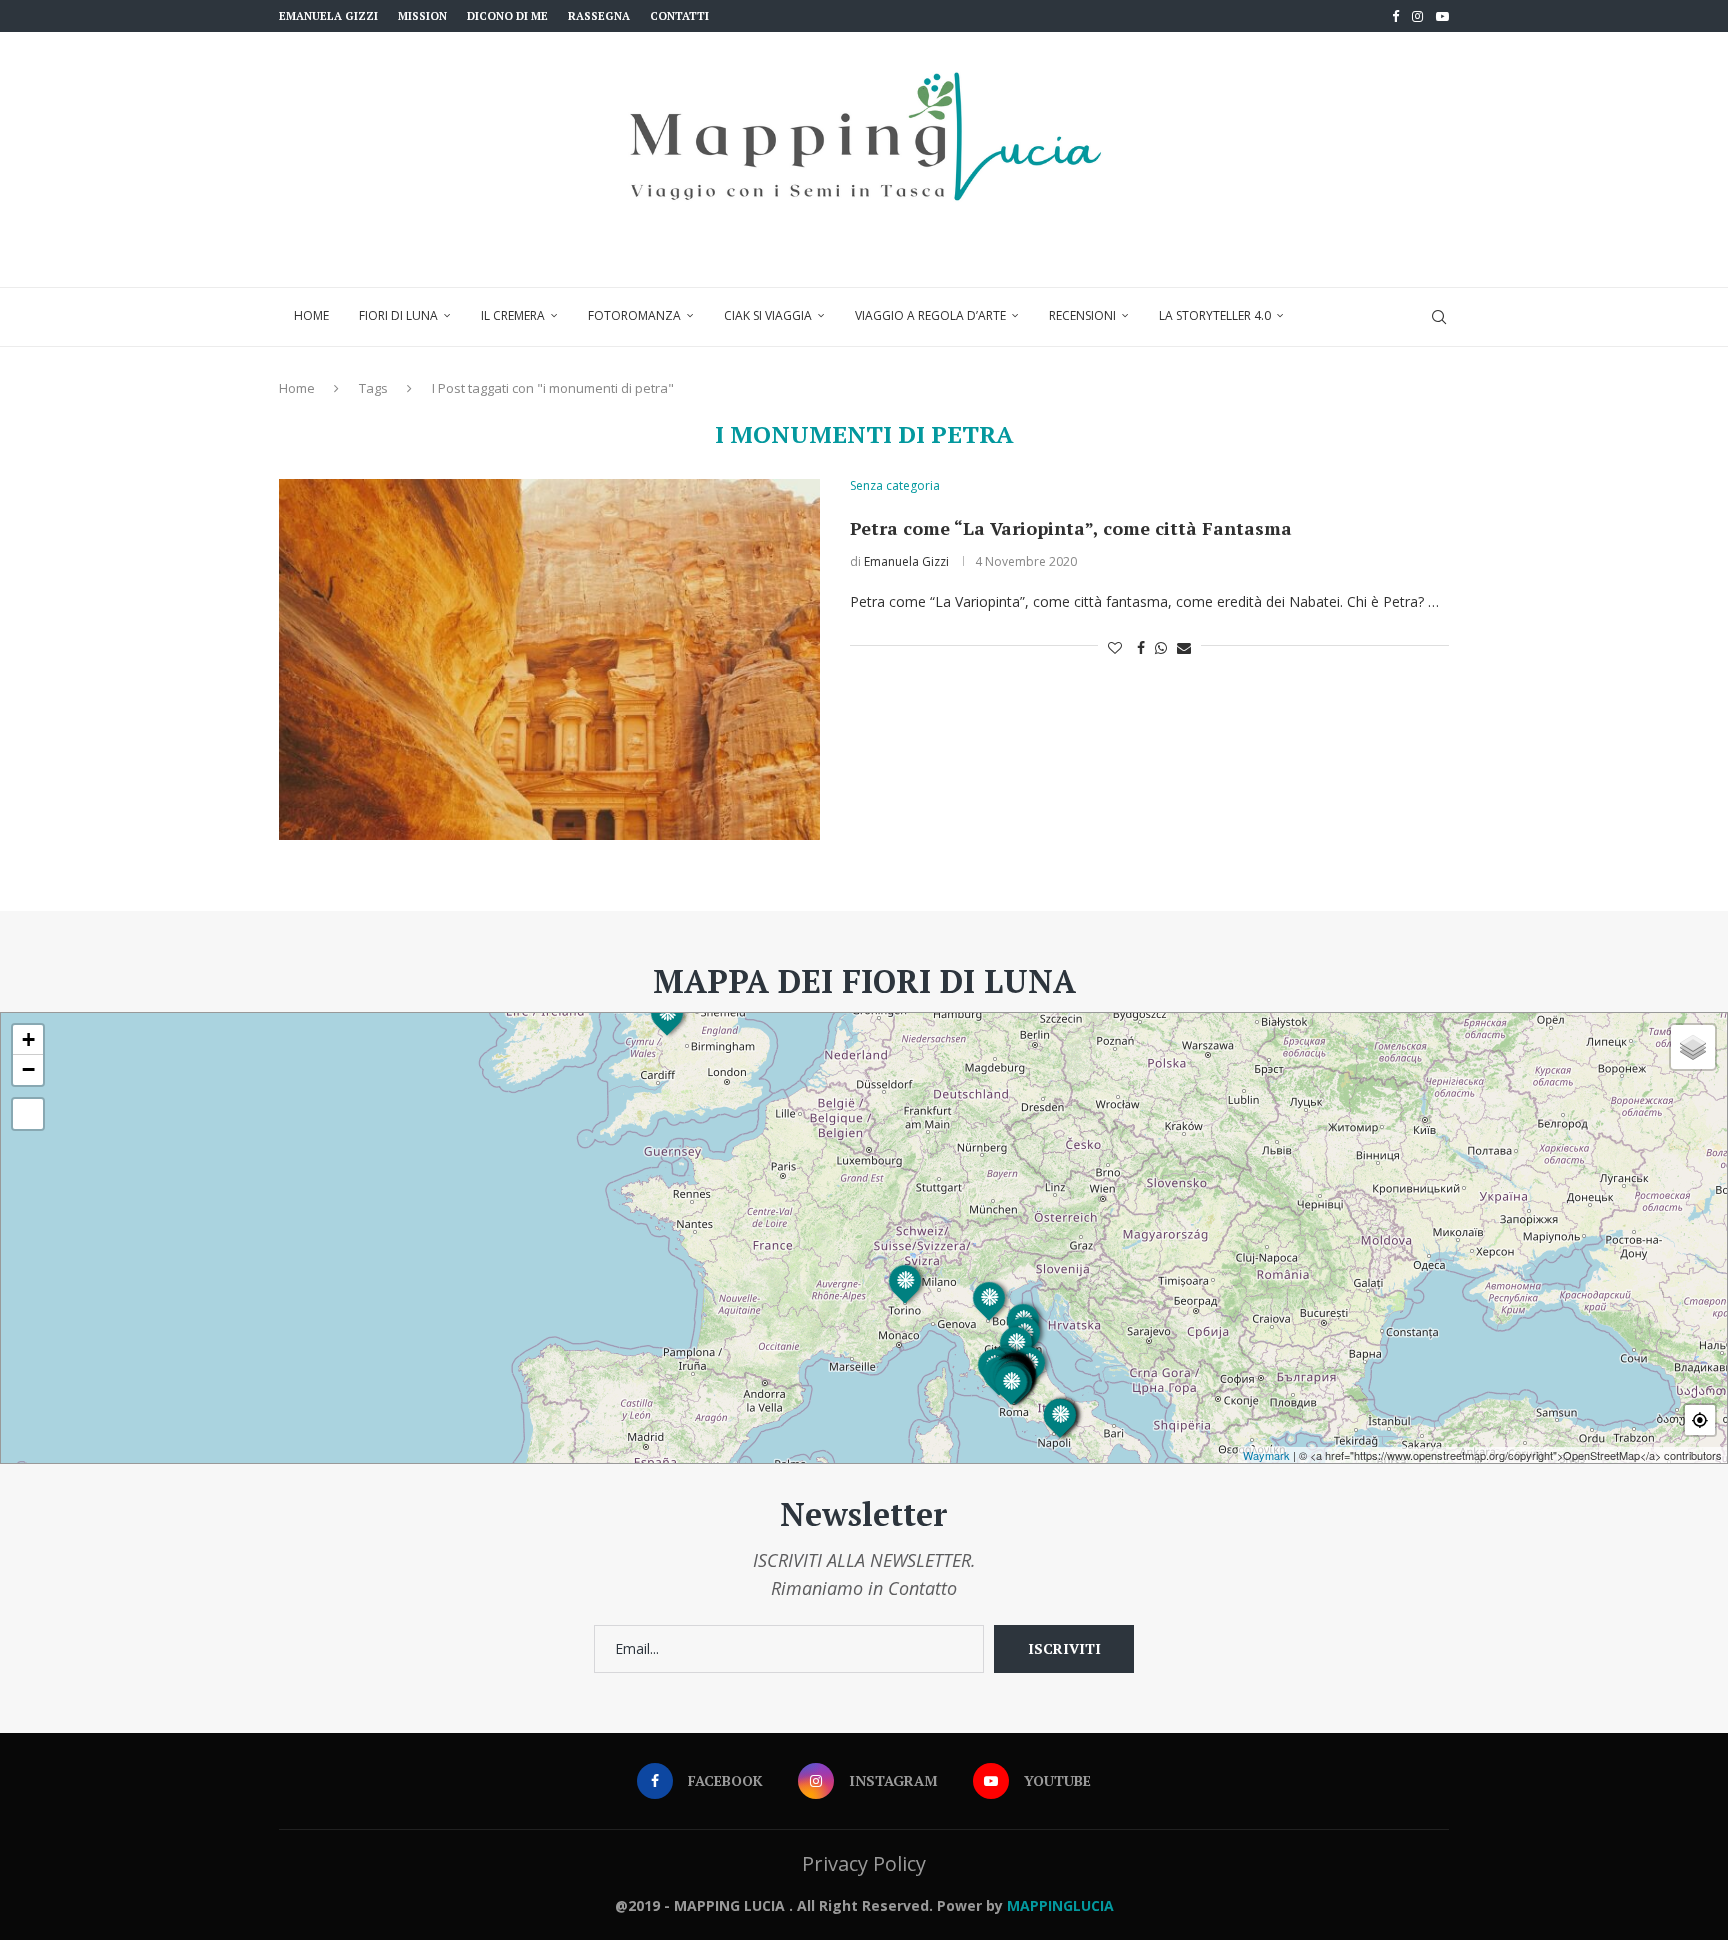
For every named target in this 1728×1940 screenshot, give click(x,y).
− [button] (28, 1069)
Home (311, 315)
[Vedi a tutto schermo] (28, 1114)
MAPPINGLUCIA (1060, 1905)
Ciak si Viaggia (768, 315)
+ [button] (28, 1039)
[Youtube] (1442, 16)
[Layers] (1693, 1047)
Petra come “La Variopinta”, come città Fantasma (1071, 528)
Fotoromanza (634, 315)
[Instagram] (1417, 16)
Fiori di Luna (398, 315)
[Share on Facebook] (1141, 647)
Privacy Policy (864, 1863)
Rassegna (599, 16)
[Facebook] (1395, 16)
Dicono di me (507, 16)
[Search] (1439, 317)
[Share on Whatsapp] (1161, 647)
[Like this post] (1115, 647)
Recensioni (1082, 315)
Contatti (679, 16)
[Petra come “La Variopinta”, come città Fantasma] (549, 659)
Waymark (1266, 1455)
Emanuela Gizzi (328, 16)
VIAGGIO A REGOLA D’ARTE (930, 315)
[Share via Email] (1184, 647)
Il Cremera (513, 315)
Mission (422, 16)
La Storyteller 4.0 (1215, 315)
